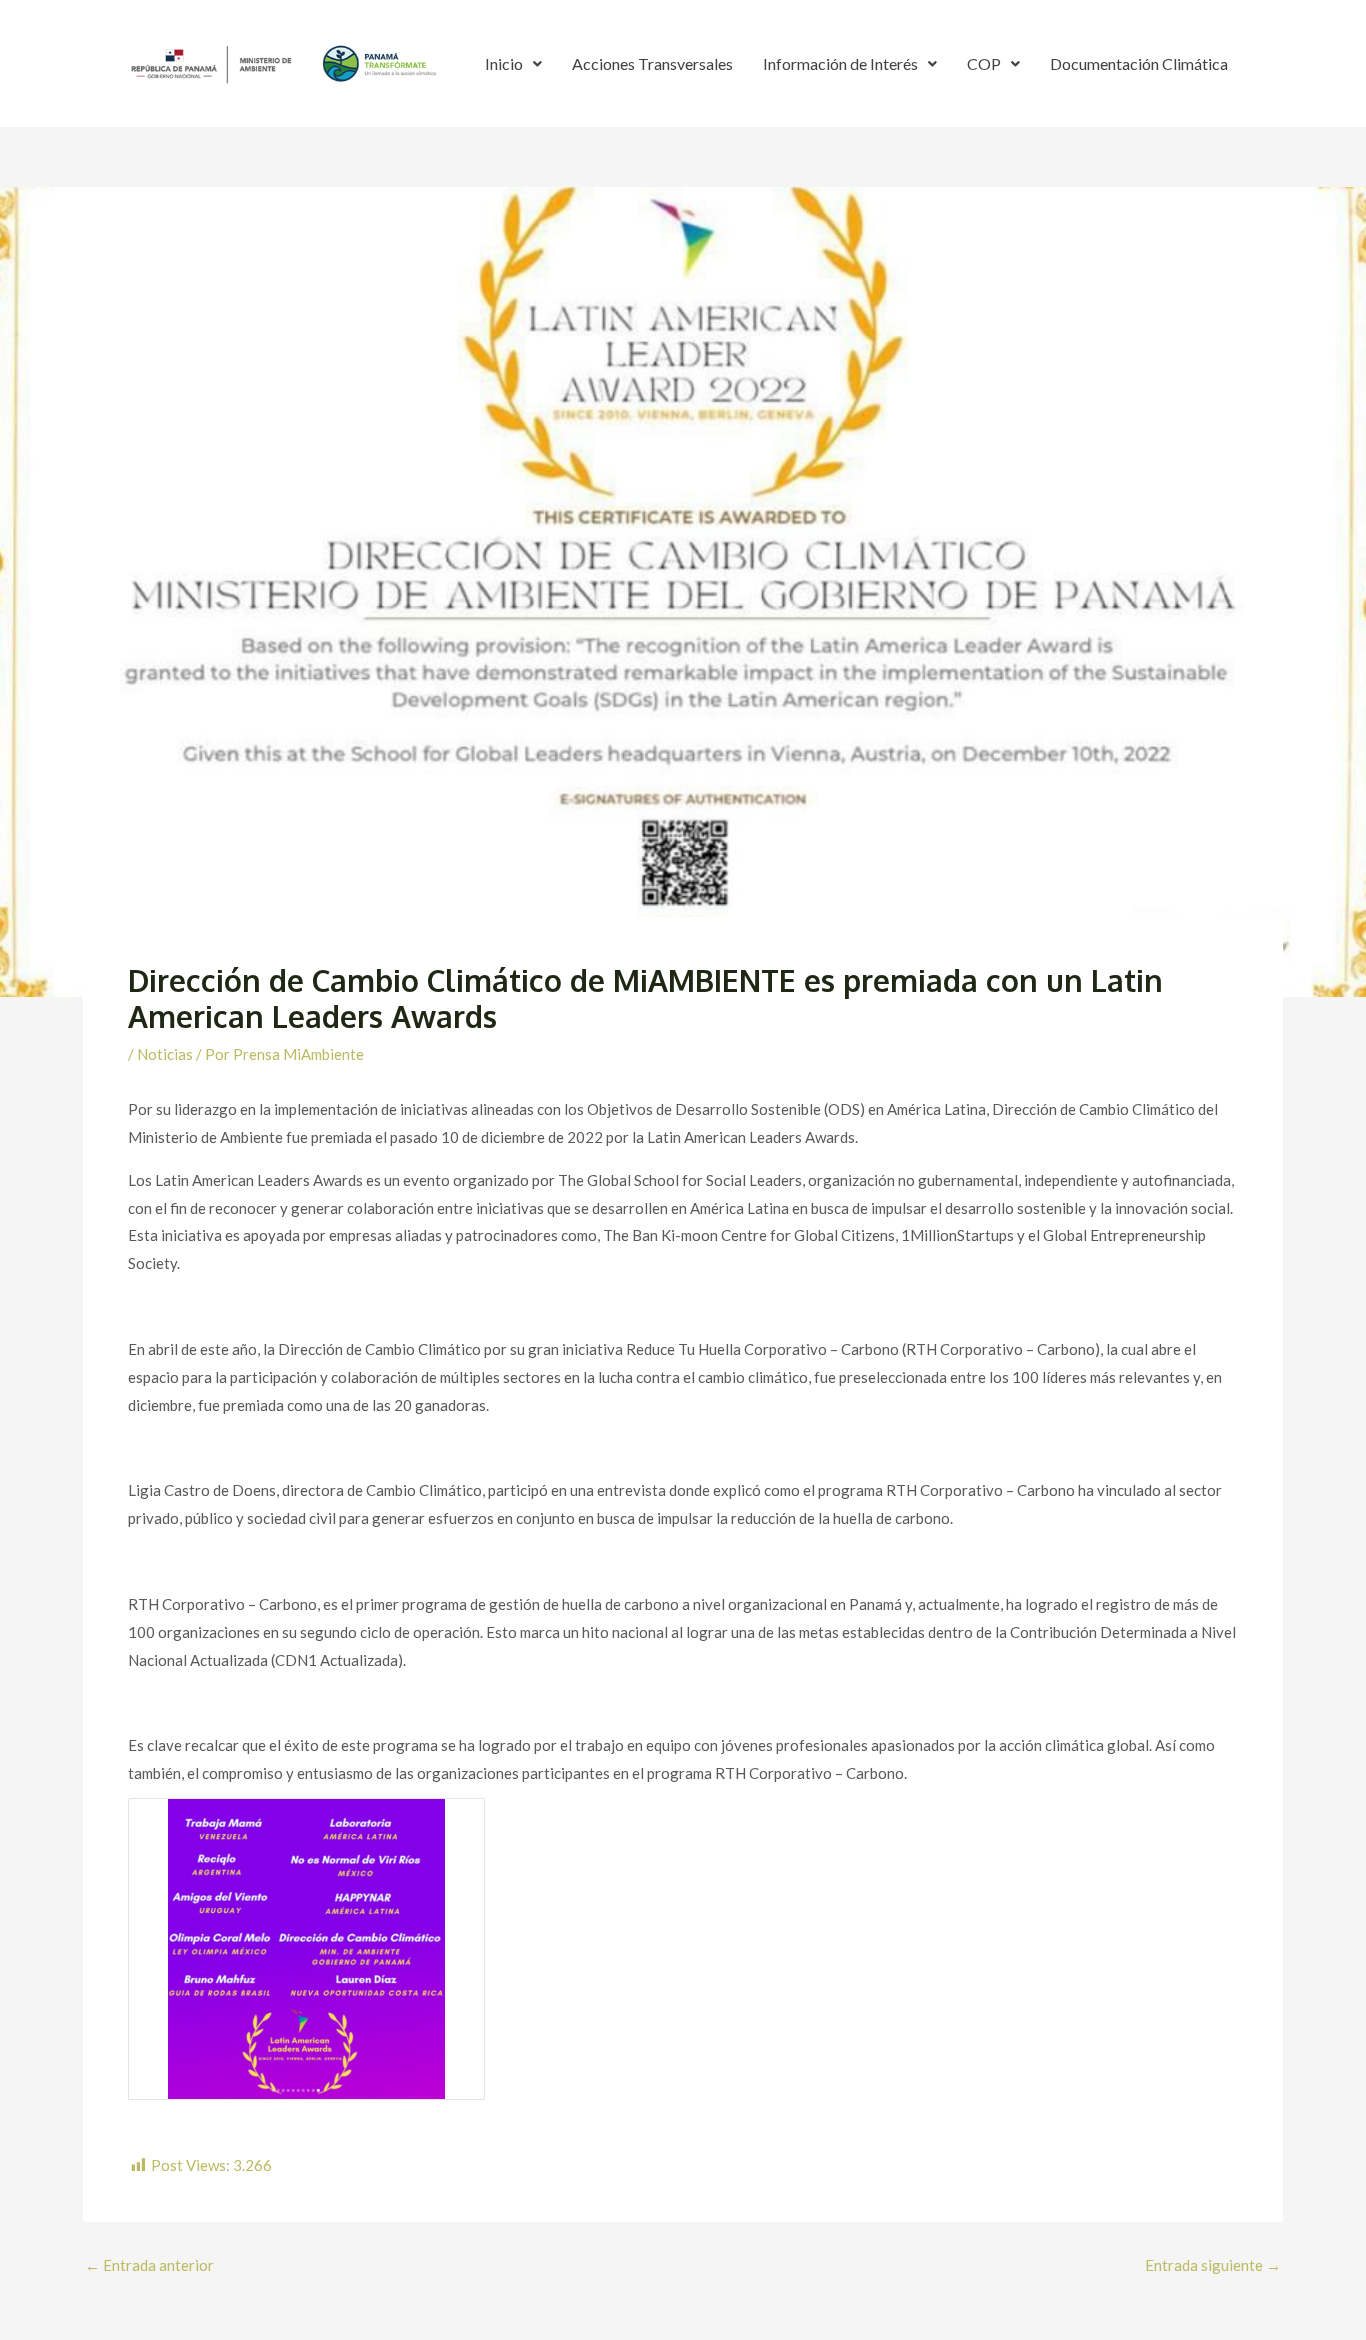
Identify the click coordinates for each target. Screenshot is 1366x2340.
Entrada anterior (149, 2265)
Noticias (165, 1054)
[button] (513, 64)
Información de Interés (840, 63)
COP (984, 63)
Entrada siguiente (1213, 2265)
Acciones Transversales (652, 63)
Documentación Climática (1139, 63)
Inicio (504, 63)
